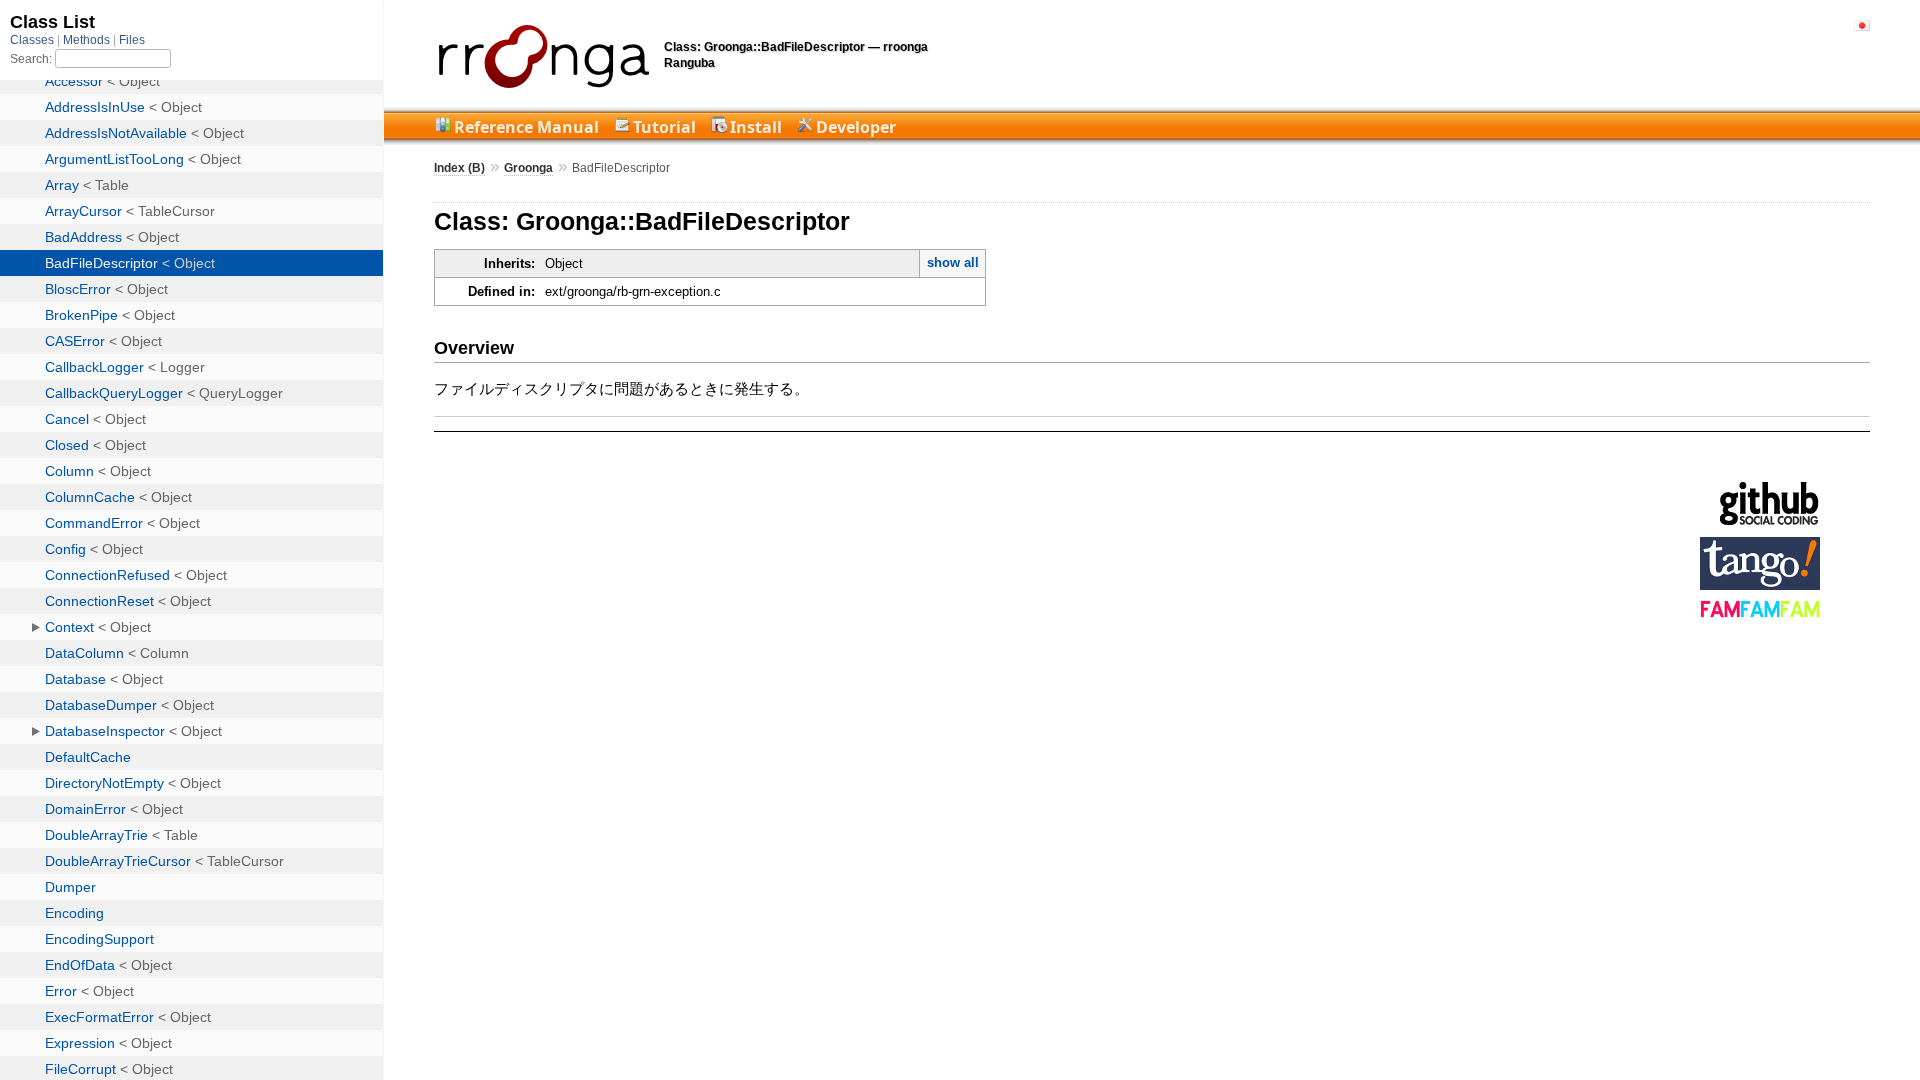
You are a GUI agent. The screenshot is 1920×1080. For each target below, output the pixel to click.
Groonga (528, 168)
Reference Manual (526, 127)
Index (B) (459, 168)
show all (953, 262)
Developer (856, 127)
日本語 (1862, 25)
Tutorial (664, 127)
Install (756, 127)
